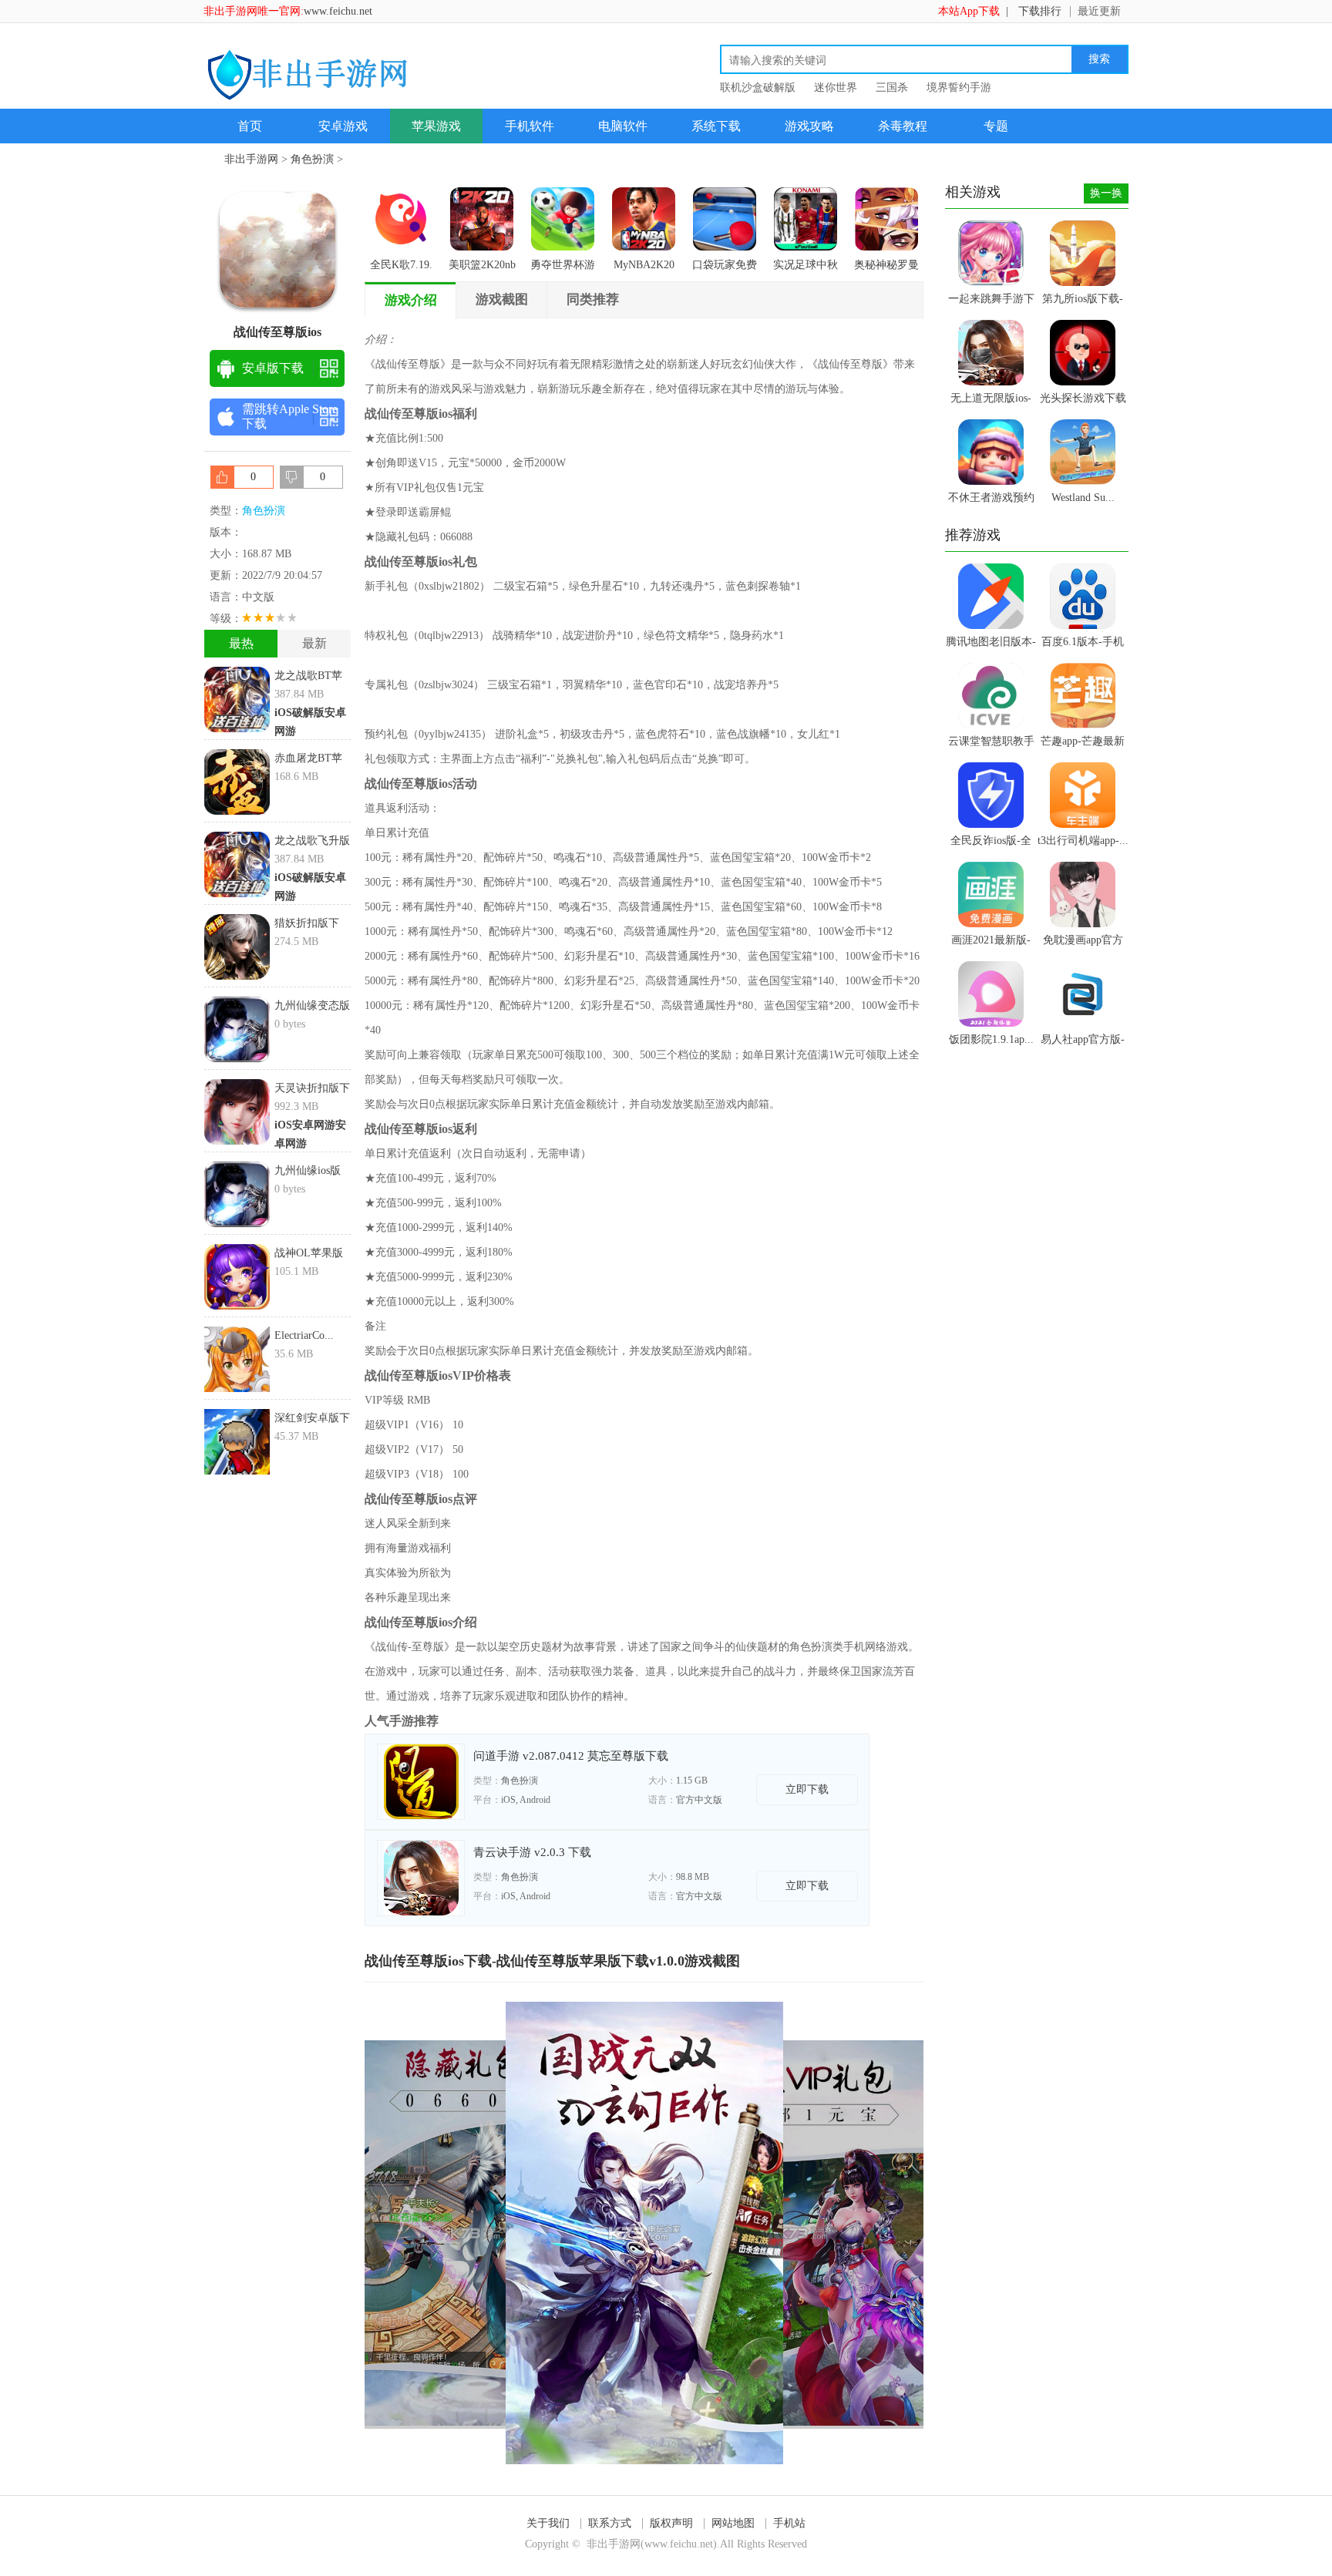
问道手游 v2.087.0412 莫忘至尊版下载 (571, 1756)
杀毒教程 (903, 126)
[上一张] (505, 2233)
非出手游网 (251, 159)
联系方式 (610, 2523)
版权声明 (671, 2523)
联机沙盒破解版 (758, 87)
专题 (996, 126)
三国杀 (892, 87)
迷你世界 (836, 87)
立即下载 (807, 1789)
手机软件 (530, 126)
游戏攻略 (809, 126)
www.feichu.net (338, 11)
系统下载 (716, 126)
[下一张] (784, 2233)
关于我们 (548, 2523)
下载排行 (1040, 11)
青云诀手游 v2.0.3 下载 (532, 1852)
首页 (250, 126)
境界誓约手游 (959, 87)
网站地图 (733, 2523)
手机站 (789, 2523)
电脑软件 (623, 126)
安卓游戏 (343, 126)
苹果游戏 (436, 126)
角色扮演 (312, 159)
